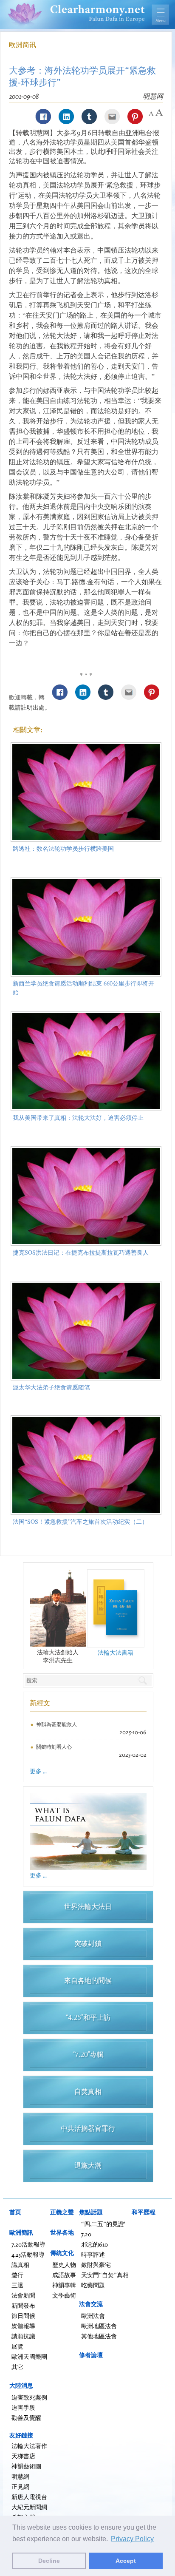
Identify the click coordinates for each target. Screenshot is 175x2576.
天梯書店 (23, 2456)
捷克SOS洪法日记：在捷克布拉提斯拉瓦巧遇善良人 (81, 1252)
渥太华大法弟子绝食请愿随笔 (51, 1387)
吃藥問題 (93, 2285)
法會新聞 (23, 2295)
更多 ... (38, 1771)
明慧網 (20, 2476)
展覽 (17, 2346)
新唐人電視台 (29, 2497)
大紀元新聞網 (29, 2507)
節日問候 (23, 2316)
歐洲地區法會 (99, 2326)
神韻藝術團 (26, 2466)
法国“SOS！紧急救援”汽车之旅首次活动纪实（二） (80, 1521)
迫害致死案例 (29, 2397)
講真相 (20, 2265)
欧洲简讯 (23, 45)
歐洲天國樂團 (29, 2356)
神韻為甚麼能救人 (56, 1724)
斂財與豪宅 (96, 2265)
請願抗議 (23, 2336)
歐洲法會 (93, 2316)
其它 (17, 2367)
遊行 (17, 2275)
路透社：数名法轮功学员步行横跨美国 (63, 848)
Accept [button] (126, 2561)
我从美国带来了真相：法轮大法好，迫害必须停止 (78, 1118)
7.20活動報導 (28, 2244)
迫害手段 (23, 2407)
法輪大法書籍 (116, 1652)
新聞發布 (23, 2305)
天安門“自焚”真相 (105, 2275)
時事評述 (93, 2254)
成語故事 (64, 2275)
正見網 (20, 2487)
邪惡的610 (95, 2244)
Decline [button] (49, 2561)
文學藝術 (64, 2295)
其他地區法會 (99, 2336)
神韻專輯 (64, 2285)
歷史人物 (64, 2265)
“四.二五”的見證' (103, 2224)
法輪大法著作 (29, 2446)
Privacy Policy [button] (132, 2539)
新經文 (40, 1703)
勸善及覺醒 (26, 2418)
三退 (17, 2285)
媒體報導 (23, 2326)
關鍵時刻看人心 (54, 1747)
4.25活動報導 (28, 2254)
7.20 (86, 2234)
